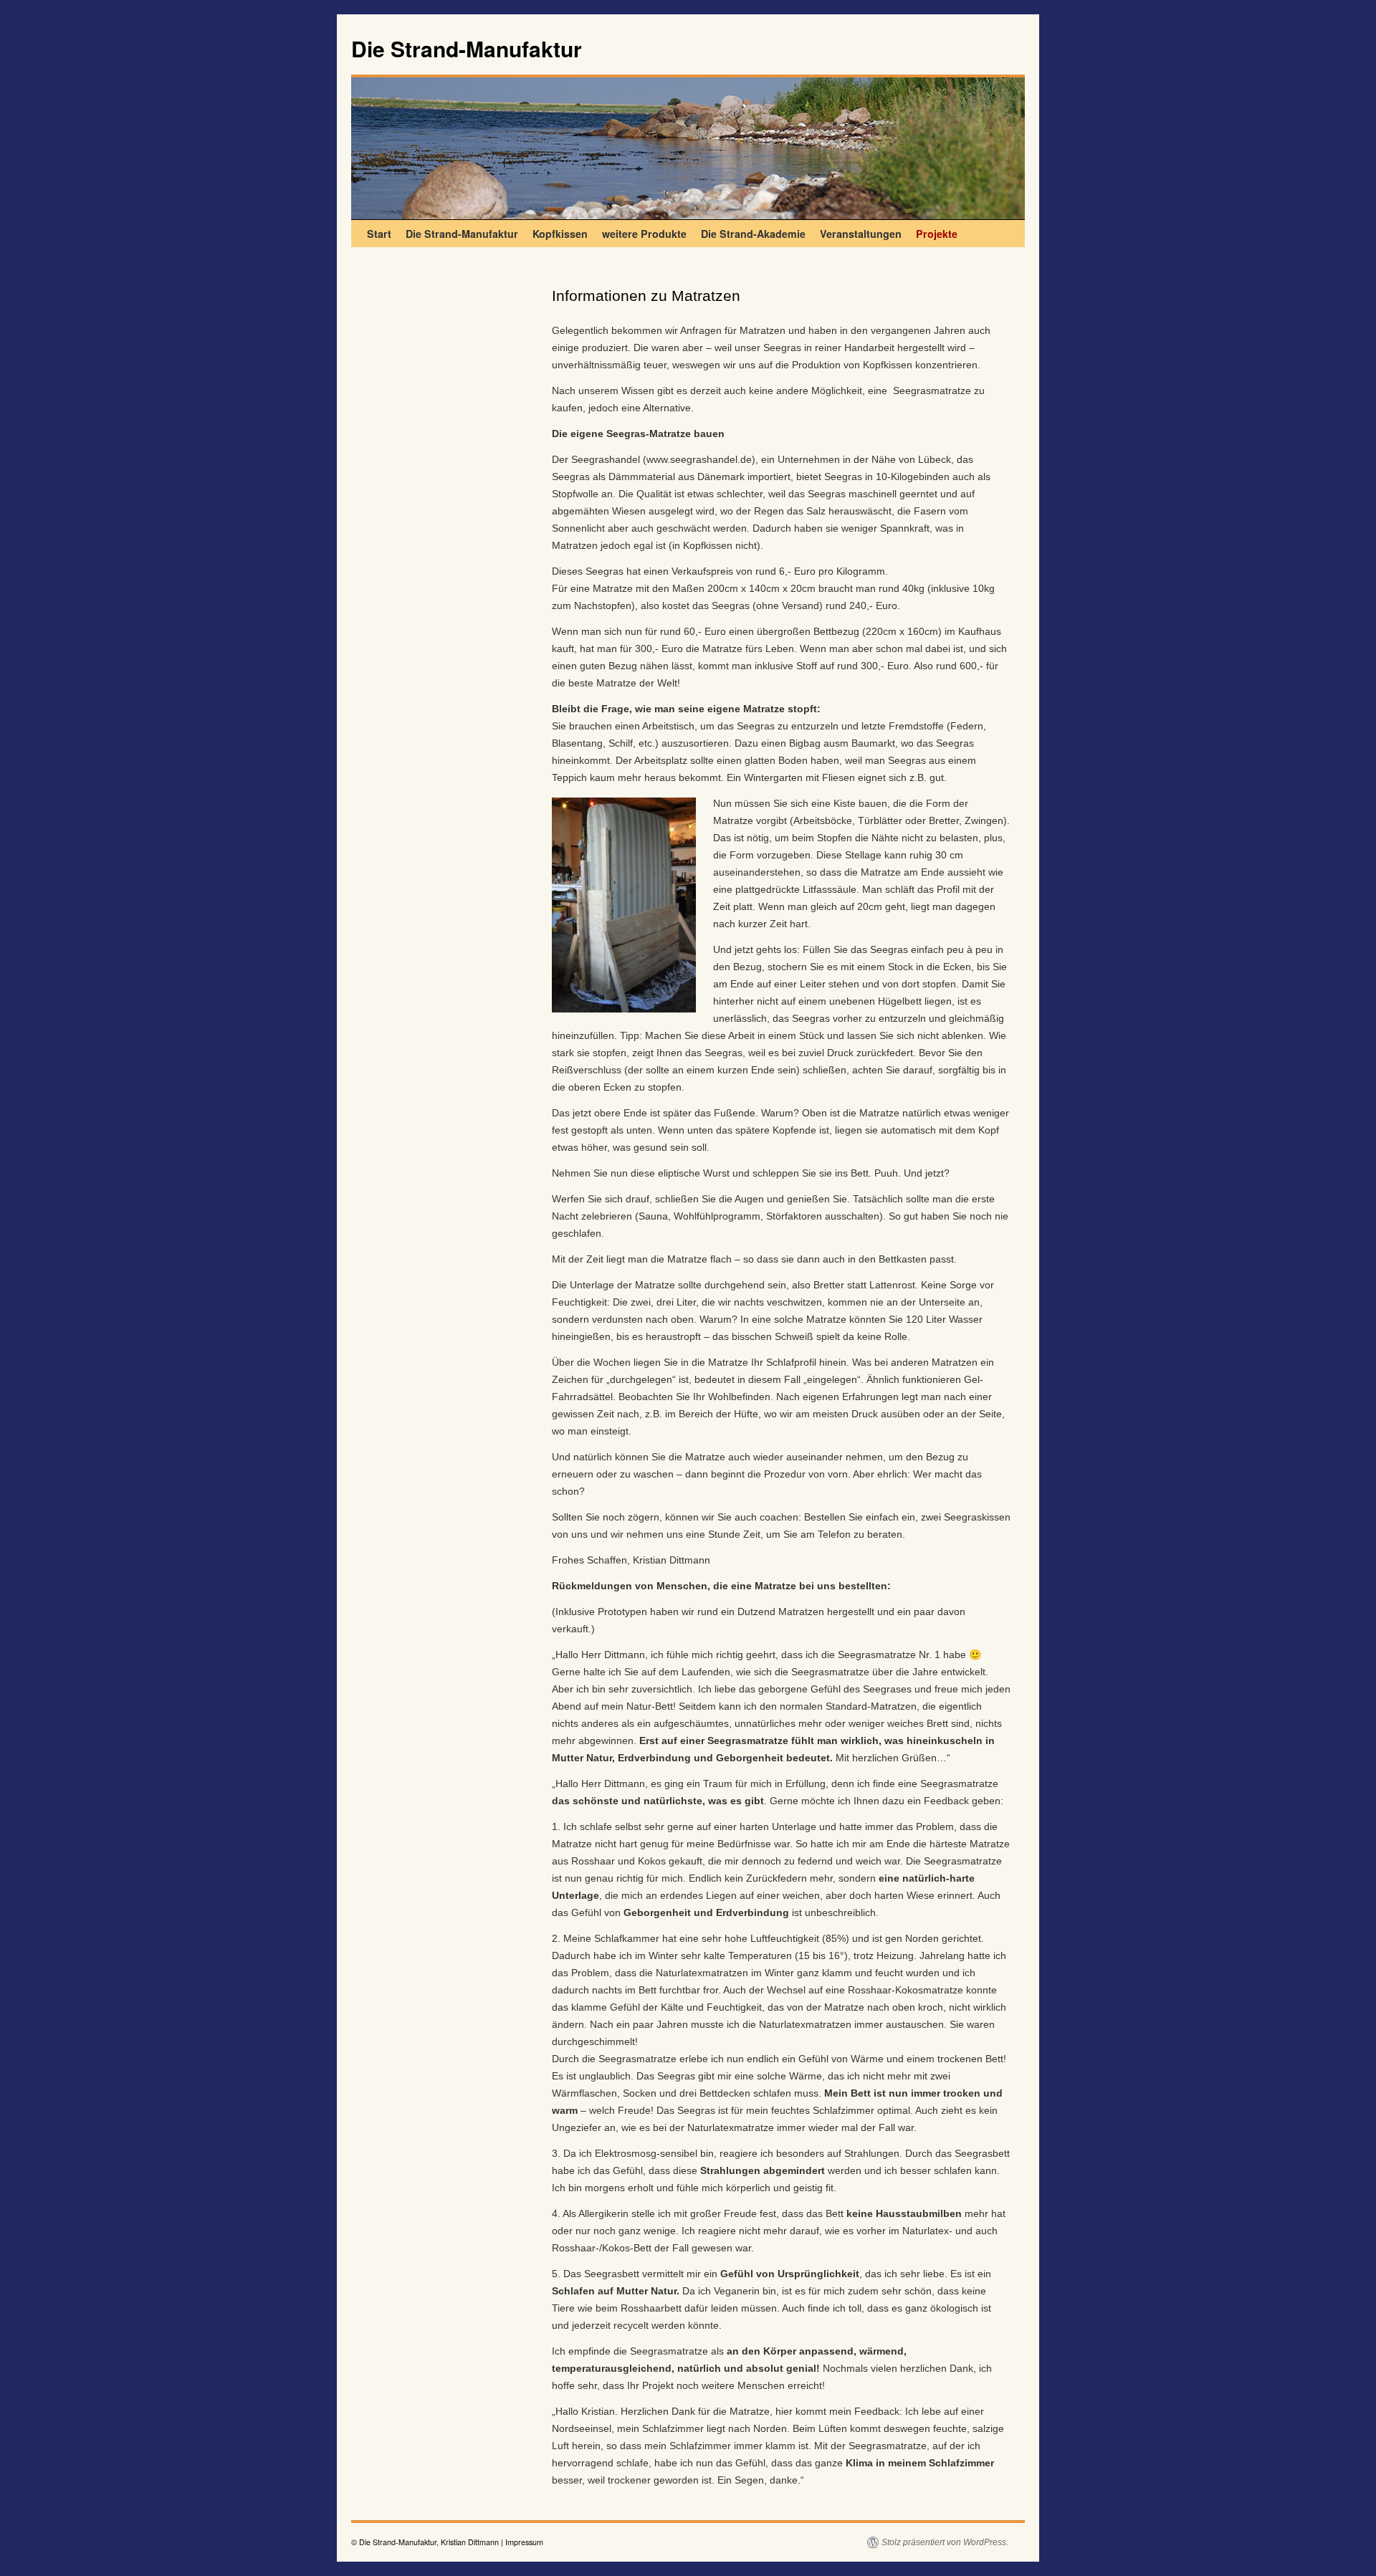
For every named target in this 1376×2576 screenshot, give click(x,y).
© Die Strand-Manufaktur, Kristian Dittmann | (428, 2542)
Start (379, 234)
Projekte (937, 234)
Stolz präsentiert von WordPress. (945, 2542)
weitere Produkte (644, 234)
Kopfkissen (560, 234)
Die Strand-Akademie (753, 234)
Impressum (524, 2542)
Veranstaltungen (861, 234)
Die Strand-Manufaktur (467, 48)
